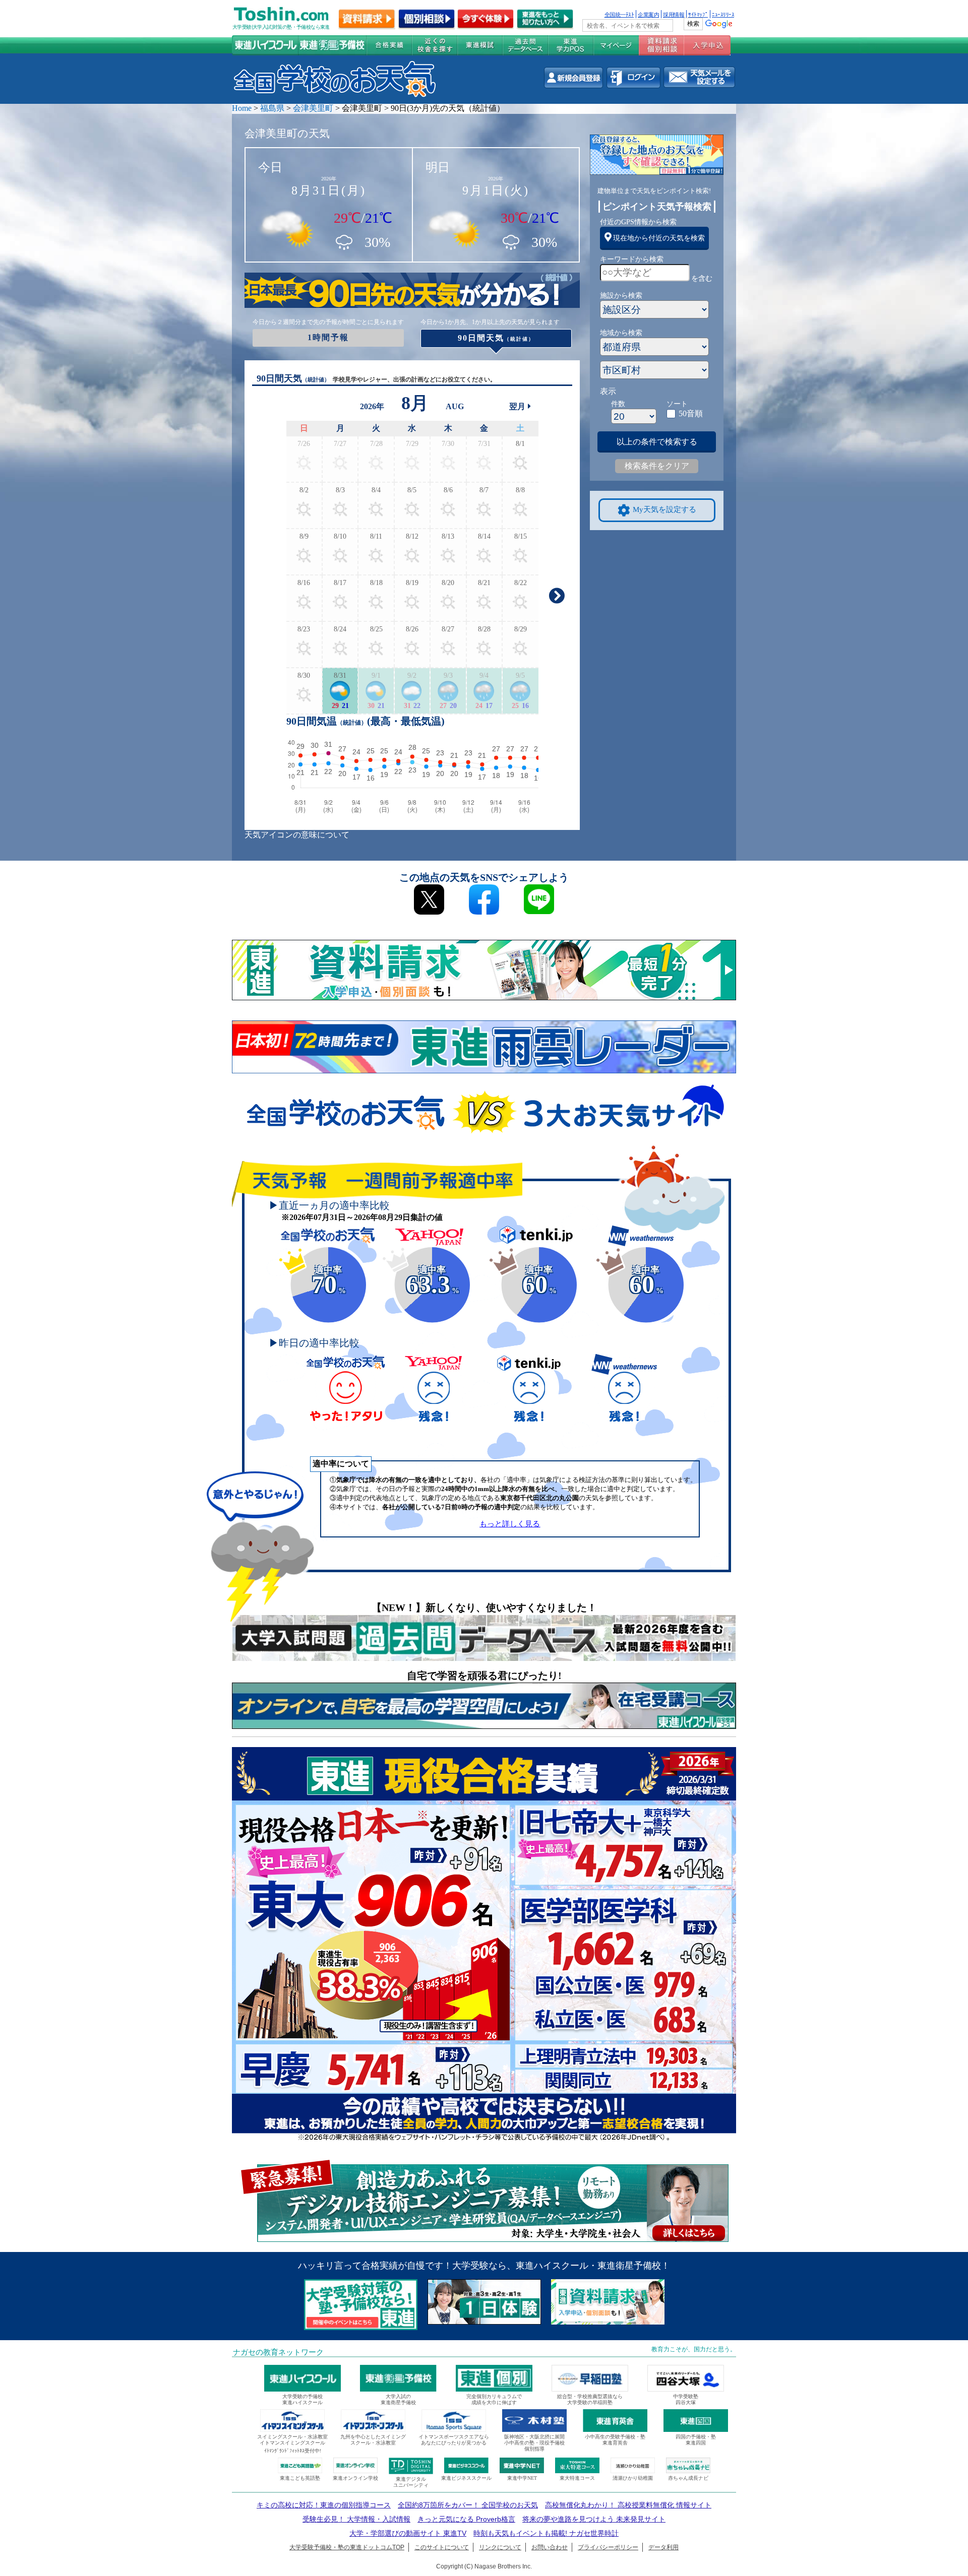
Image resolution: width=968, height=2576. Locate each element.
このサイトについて (442, 2547)
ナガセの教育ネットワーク (278, 2352)
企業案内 (648, 14)
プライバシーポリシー (608, 2547)
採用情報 (674, 14)
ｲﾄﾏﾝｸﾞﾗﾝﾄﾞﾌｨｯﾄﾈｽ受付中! (293, 2451)
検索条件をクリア (657, 466)
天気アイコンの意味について (297, 835)
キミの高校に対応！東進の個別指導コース (324, 2505)
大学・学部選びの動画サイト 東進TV (408, 2533)
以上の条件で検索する (657, 442)
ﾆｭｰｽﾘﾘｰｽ (723, 14)
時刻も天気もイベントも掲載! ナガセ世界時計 (546, 2533)
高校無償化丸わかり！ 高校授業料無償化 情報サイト (628, 2505)
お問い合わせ (550, 2547)
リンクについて (500, 2547)
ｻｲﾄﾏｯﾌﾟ (698, 14)
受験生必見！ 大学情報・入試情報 (356, 2519)
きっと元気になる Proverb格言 (466, 2519)
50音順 (691, 413)
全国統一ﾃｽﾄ (619, 14)
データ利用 (663, 2547)
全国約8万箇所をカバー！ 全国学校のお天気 (468, 2505)
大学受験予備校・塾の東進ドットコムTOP (347, 2547)
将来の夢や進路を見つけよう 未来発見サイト (594, 2519)
